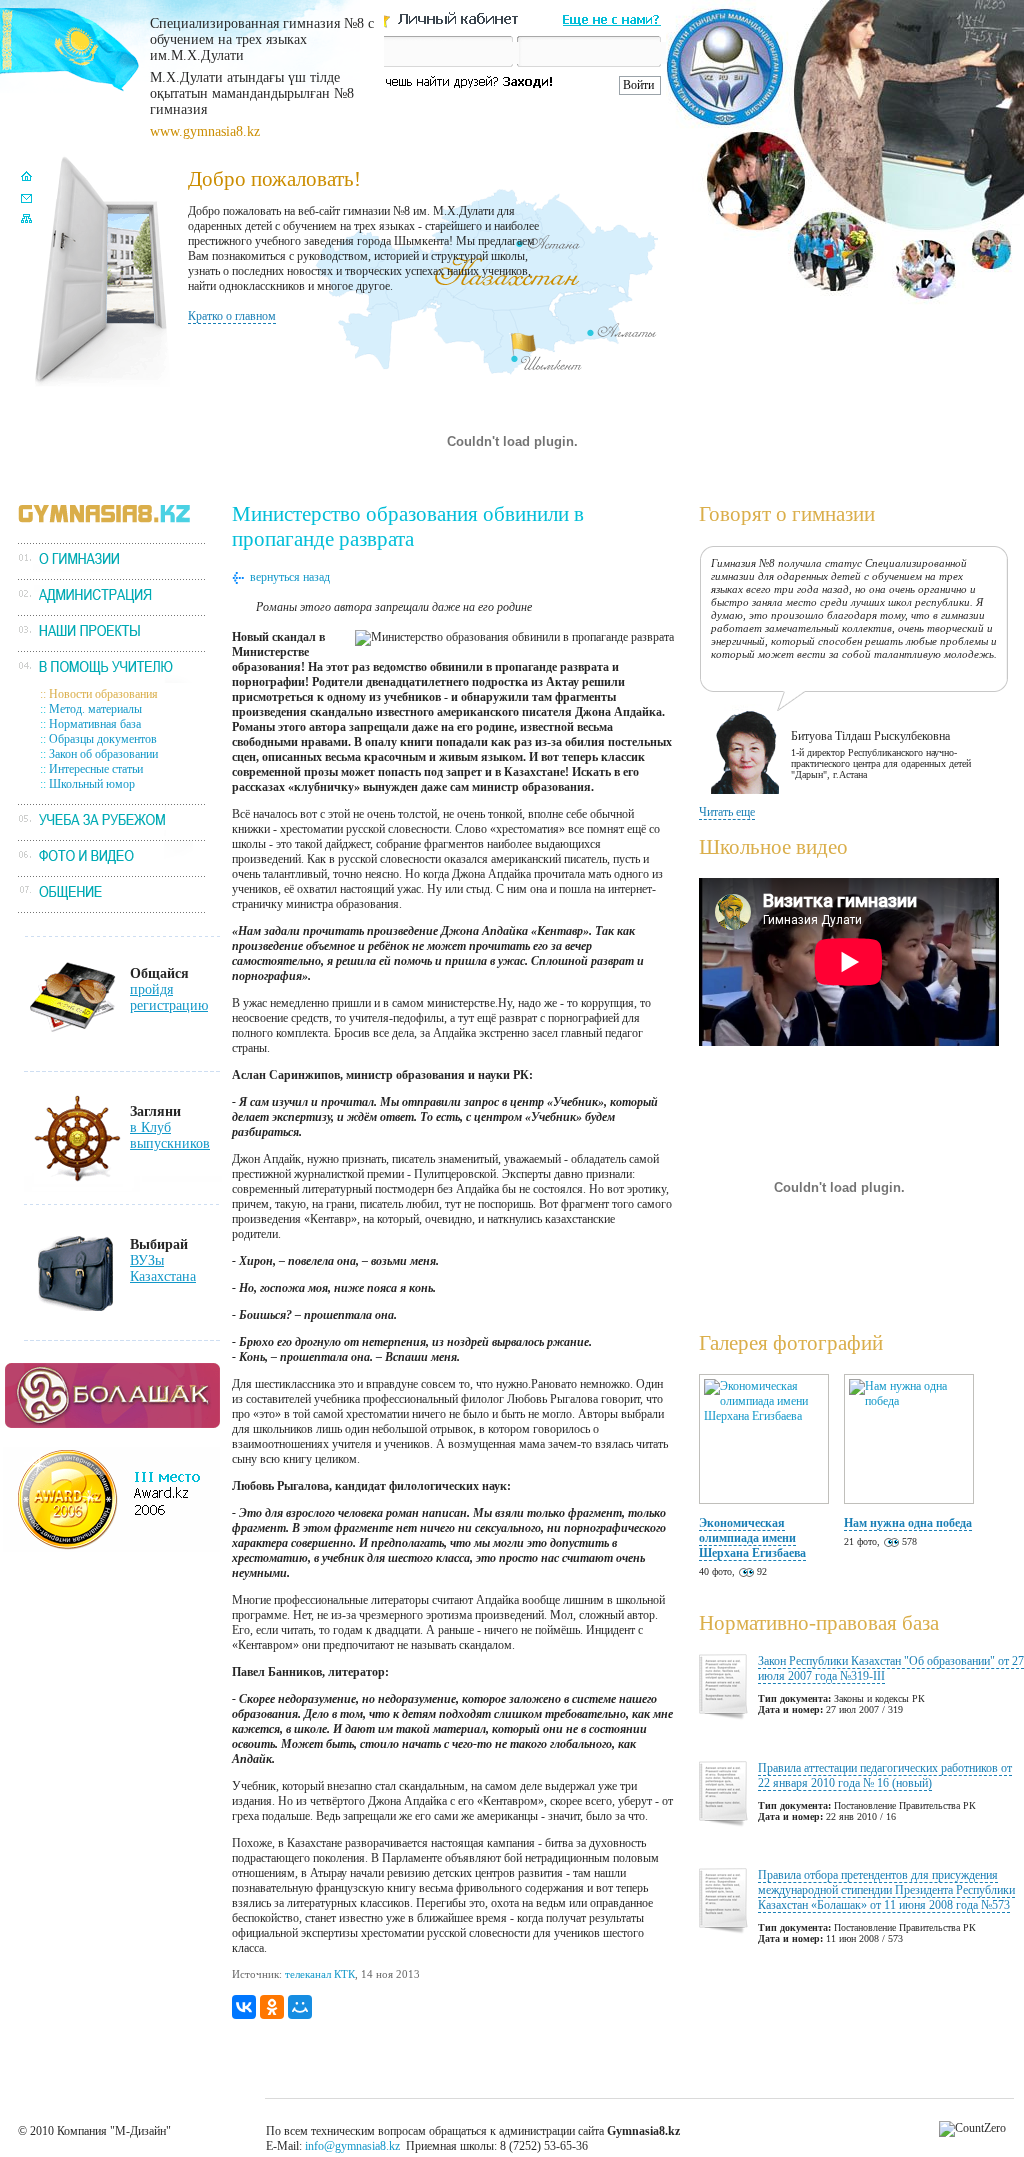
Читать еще (727, 812)
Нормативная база (95, 724)
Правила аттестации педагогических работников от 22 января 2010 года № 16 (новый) (885, 1775)
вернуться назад (290, 577)
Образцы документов (103, 739)
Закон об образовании (103, 754)
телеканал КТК (320, 1974)
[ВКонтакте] (244, 2007)
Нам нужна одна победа (908, 1523)
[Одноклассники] (272, 2007)
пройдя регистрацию (169, 997)
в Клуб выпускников (170, 1135)
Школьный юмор (92, 784)
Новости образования (103, 694)
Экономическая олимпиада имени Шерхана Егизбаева (752, 1538)
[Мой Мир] (300, 2007)
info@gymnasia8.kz (352, 2146)
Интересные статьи (96, 769)
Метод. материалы (95, 709)
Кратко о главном (232, 316)
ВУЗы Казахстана (163, 1268)
